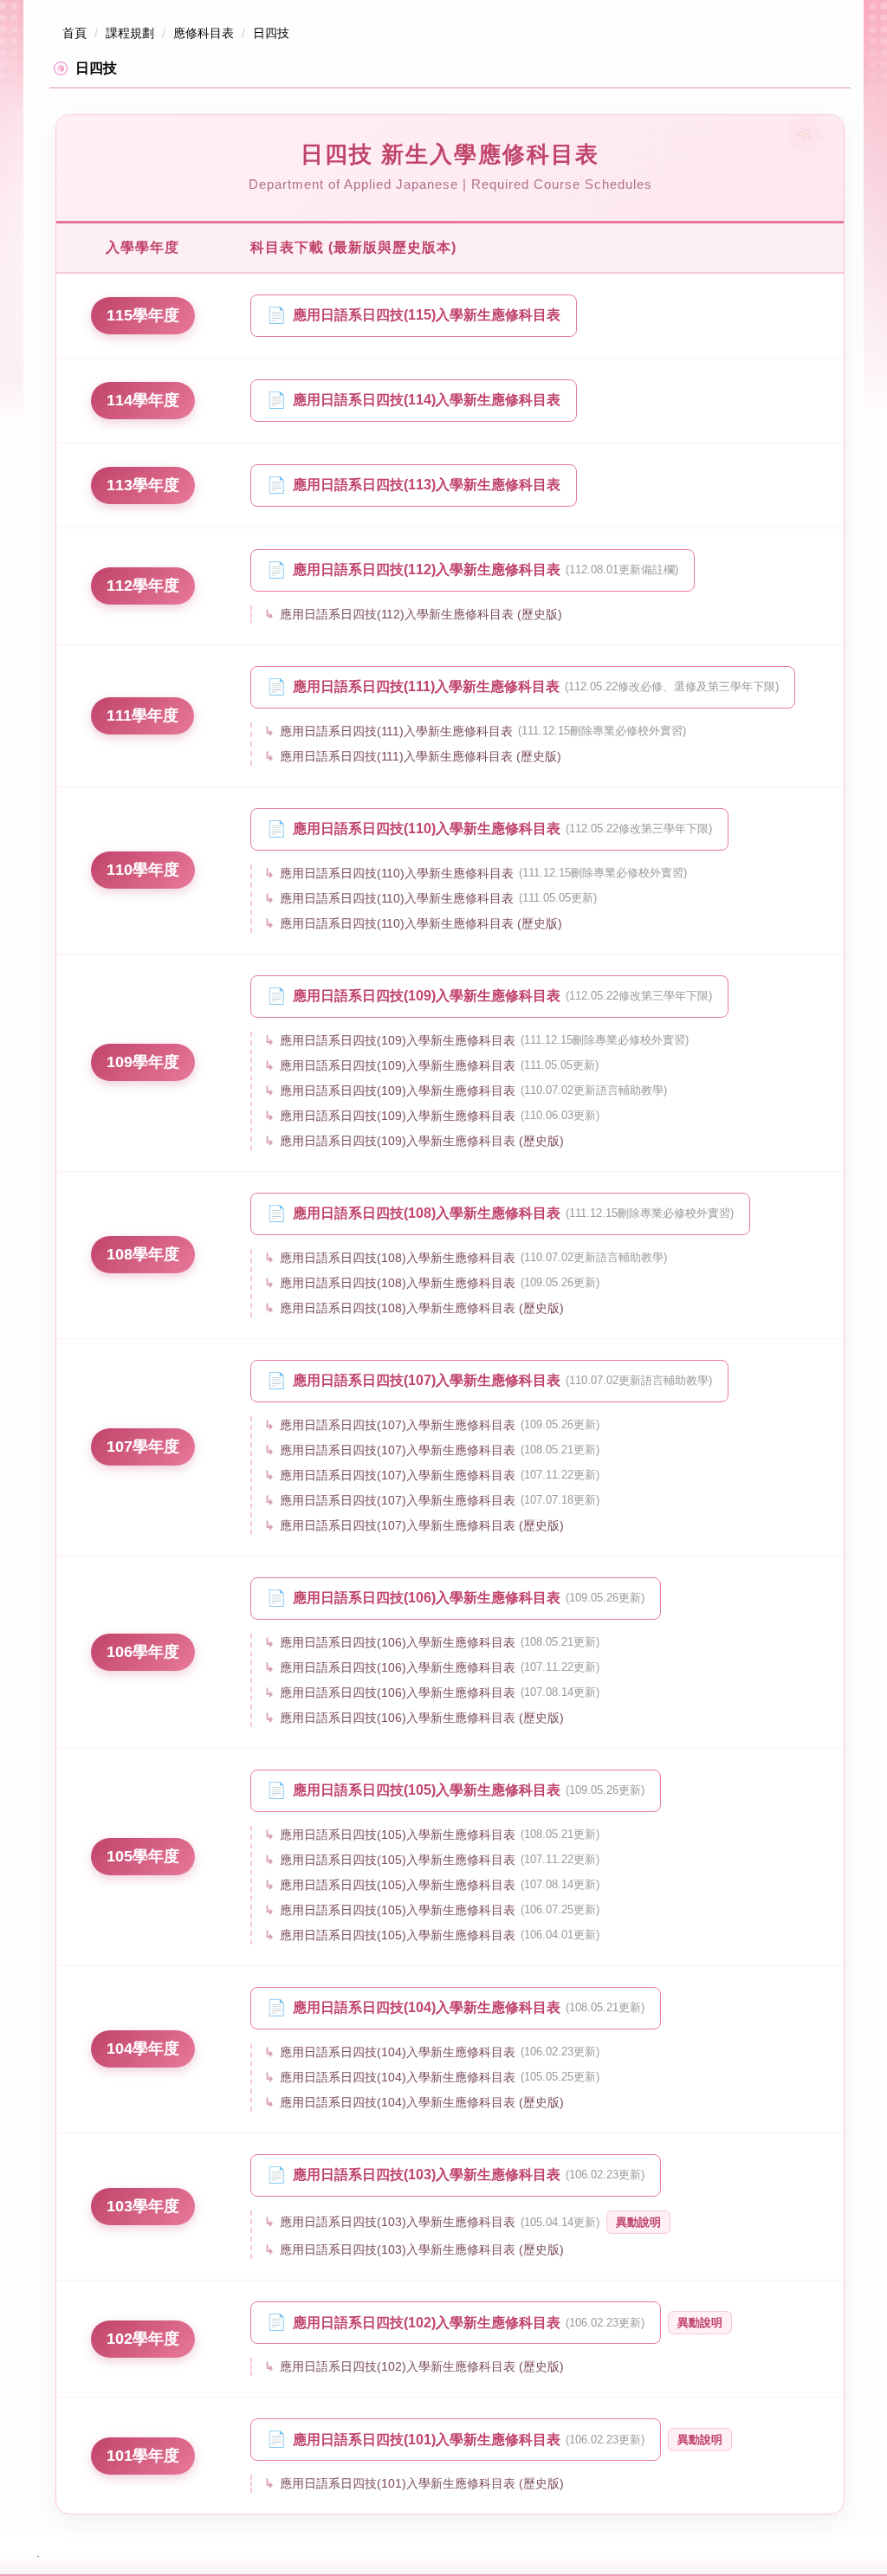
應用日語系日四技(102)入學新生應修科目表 (469, 2323)
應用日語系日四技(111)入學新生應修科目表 (536, 686)
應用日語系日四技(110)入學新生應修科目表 (502, 828)
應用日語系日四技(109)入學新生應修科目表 (502, 996)
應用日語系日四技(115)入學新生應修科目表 (427, 315)
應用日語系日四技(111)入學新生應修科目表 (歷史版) (421, 756)
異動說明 (638, 2222)
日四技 (271, 33)
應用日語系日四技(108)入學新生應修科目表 (513, 1213)
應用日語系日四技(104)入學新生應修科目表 (469, 2007)
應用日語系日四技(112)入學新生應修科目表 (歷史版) (421, 614)
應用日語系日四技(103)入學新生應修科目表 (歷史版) (422, 2249)
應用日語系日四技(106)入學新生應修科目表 (469, 1598)
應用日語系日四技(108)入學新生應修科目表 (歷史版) (422, 1308)
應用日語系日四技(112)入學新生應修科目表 (486, 570)
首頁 (74, 33)
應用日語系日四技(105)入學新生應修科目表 (469, 1790)
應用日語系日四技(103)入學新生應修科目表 (469, 2175)
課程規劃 (130, 33)
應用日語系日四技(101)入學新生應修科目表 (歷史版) (422, 2483)
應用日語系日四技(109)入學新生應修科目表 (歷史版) (422, 1141)
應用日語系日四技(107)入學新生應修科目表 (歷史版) (422, 1525)
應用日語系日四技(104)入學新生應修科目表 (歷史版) (422, 2102)
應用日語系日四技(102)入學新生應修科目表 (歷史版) (422, 2366)
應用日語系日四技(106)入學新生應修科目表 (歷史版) (422, 1718)
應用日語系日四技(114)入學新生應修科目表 (427, 400)
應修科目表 (204, 33)
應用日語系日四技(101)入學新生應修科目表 (469, 2440)
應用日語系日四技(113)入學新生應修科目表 (427, 485)
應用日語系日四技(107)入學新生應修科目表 (502, 1380)
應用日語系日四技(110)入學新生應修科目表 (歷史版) (421, 923)
